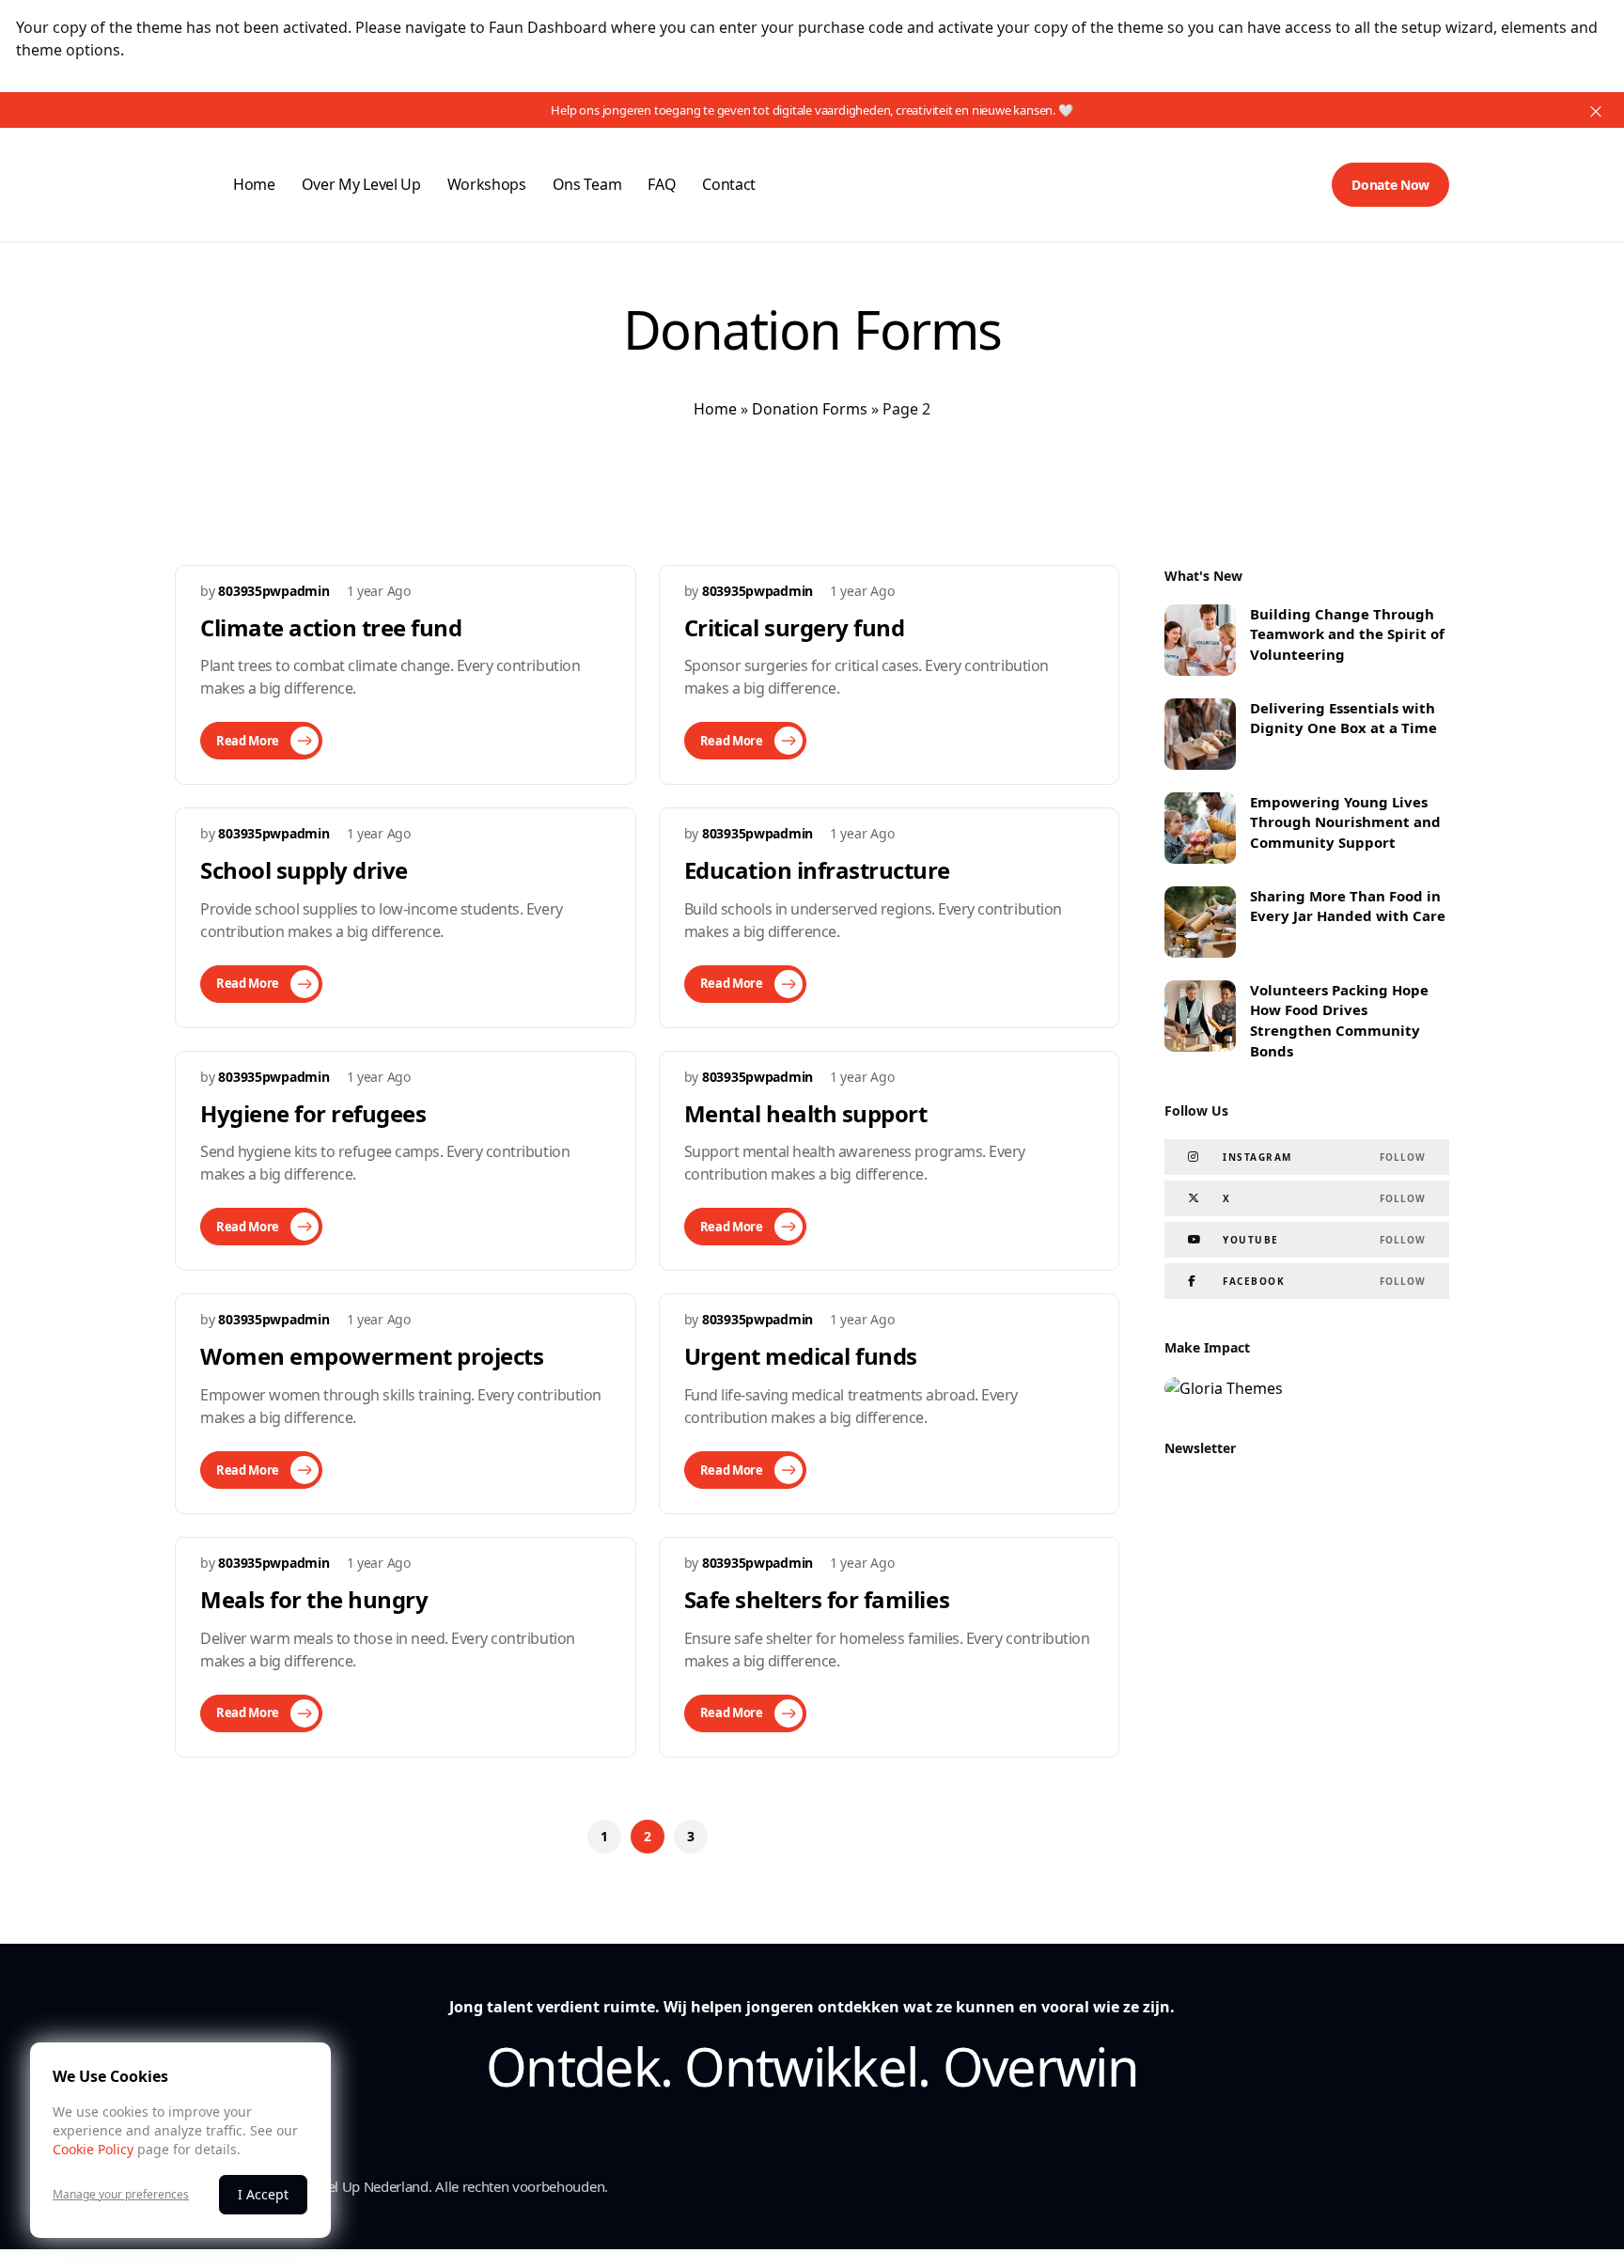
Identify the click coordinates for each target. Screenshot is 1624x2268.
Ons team (587, 184)
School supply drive (304, 870)
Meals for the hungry (314, 1599)
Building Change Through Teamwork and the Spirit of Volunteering (1347, 634)
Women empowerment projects (372, 1356)
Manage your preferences (121, 2195)
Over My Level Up (361, 184)
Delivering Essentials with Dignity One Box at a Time (1343, 718)
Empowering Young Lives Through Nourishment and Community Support (1345, 822)
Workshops (487, 184)
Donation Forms (810, 409)
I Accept (263, 2194)
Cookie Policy (93, 2149)
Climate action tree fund (331, 627)
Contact (729, 184)
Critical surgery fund (795, 627)
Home (254, 184)
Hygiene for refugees (313, 1113)
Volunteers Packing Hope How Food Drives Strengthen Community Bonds (1339, 1020)
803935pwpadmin (273, 591)
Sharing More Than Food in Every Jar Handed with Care (1348, 906)
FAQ (662, 184)
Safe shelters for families (817, 1599)
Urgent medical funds (801, 1356)
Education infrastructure (817, 870)
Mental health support (806, 1113)
